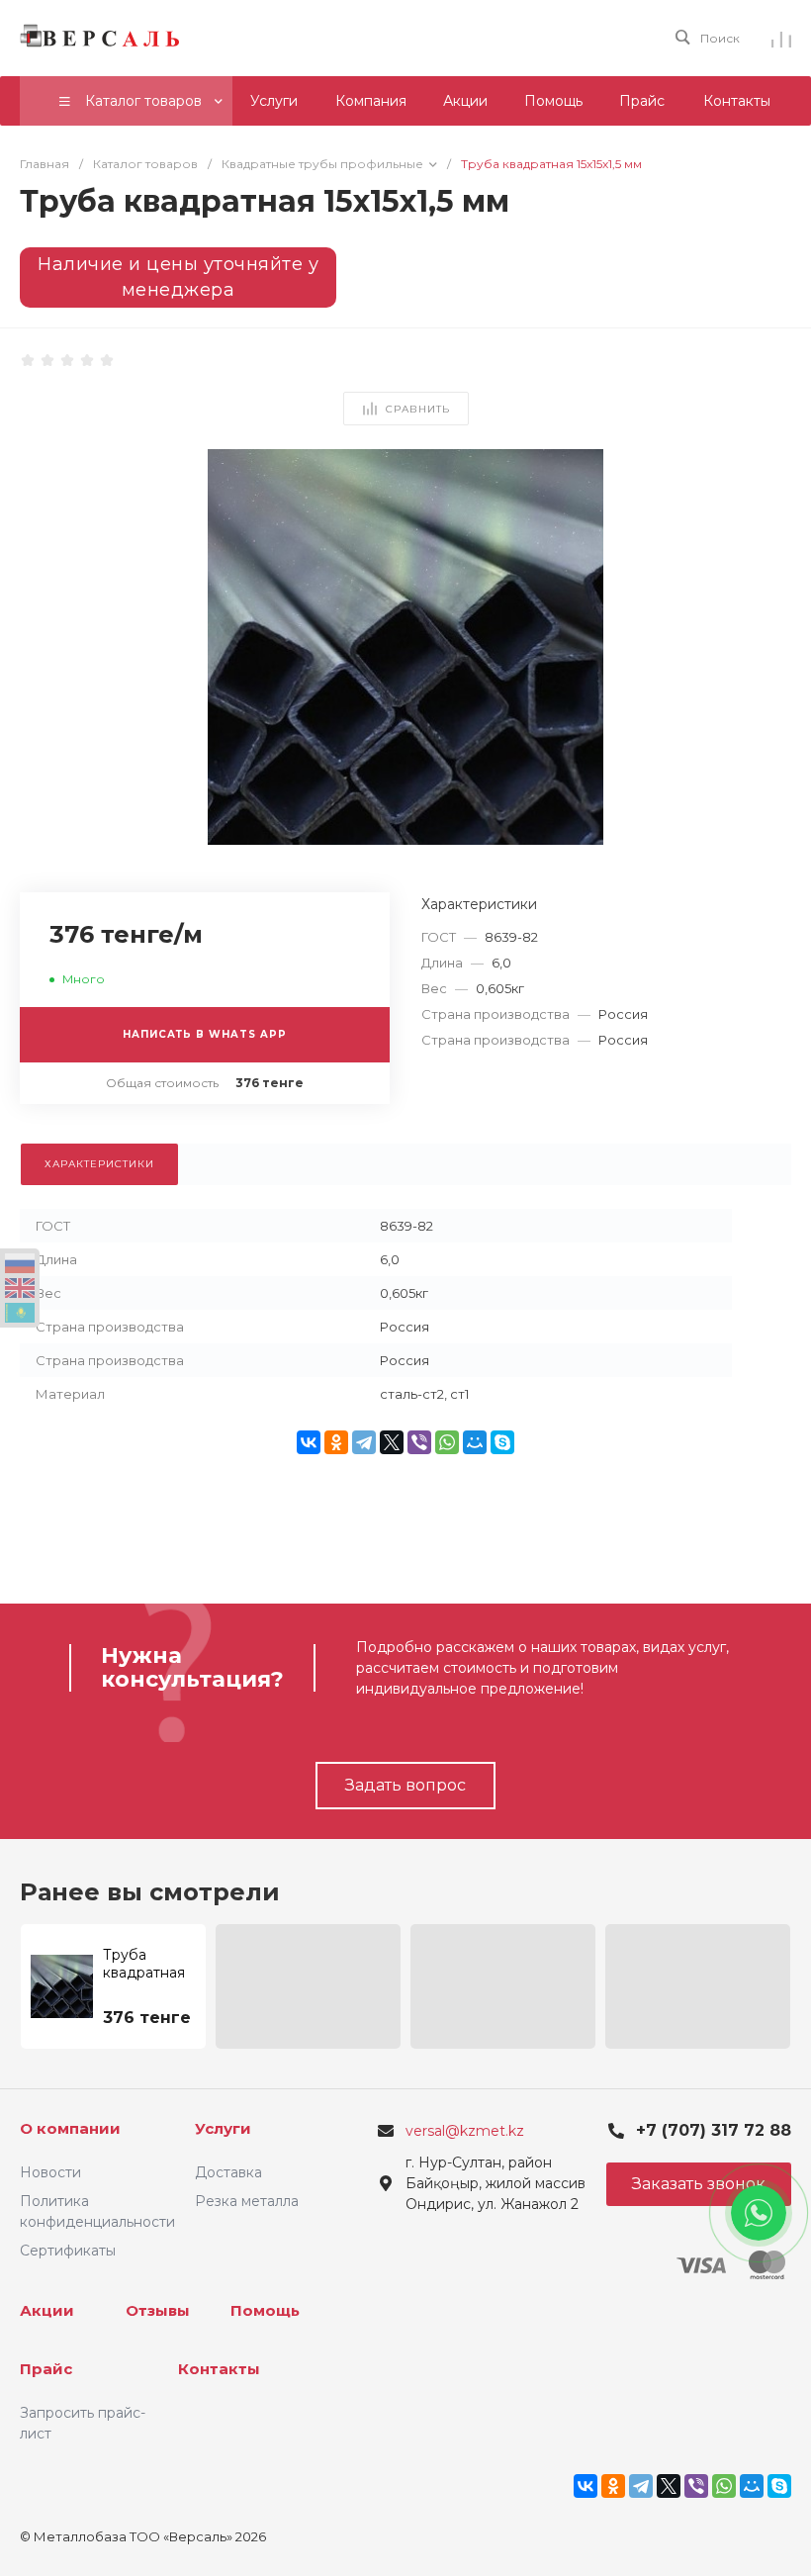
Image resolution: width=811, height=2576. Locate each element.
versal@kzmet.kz (465, 2131)
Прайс (46, 2369)
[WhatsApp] (447, 1442)
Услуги (223, 2128)
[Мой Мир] (475, 1442)
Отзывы (158, 2310)
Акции (47, 2310)
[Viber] (419, 1442)
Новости (50, 2172)
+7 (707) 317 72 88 (714, 2130)
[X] (392, 1442)
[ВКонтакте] (309, 1442)
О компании (70, 2128)
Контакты (219, 2369)
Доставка (228, 2172)
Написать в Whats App (205, 1034)
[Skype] (502, 1442)
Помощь (265, 2310)
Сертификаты (68, 2251)
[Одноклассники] (336, 1442)
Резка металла (247, 2201)
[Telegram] (364, 1442)
